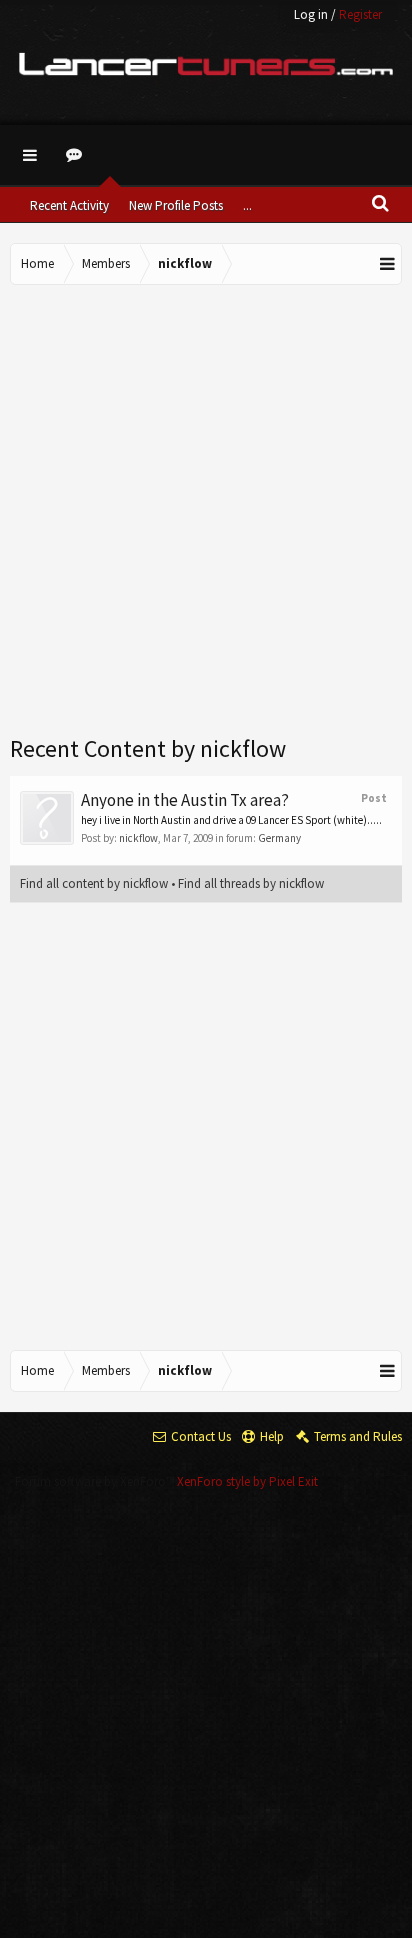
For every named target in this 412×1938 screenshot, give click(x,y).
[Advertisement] (206, 511)
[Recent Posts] (77, 155)
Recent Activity (69, 205)
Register (360, 14)
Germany (279, 838)
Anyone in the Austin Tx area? (185, 800)
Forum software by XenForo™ (96, 1481)
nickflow (138, 838)
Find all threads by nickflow (251, 883)
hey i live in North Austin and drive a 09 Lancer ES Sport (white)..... (231, 820)
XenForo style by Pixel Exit (247, 1481)
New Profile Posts (176, 205)
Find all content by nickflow (94, 883)
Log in (311, 14)
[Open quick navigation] (388, 264)
